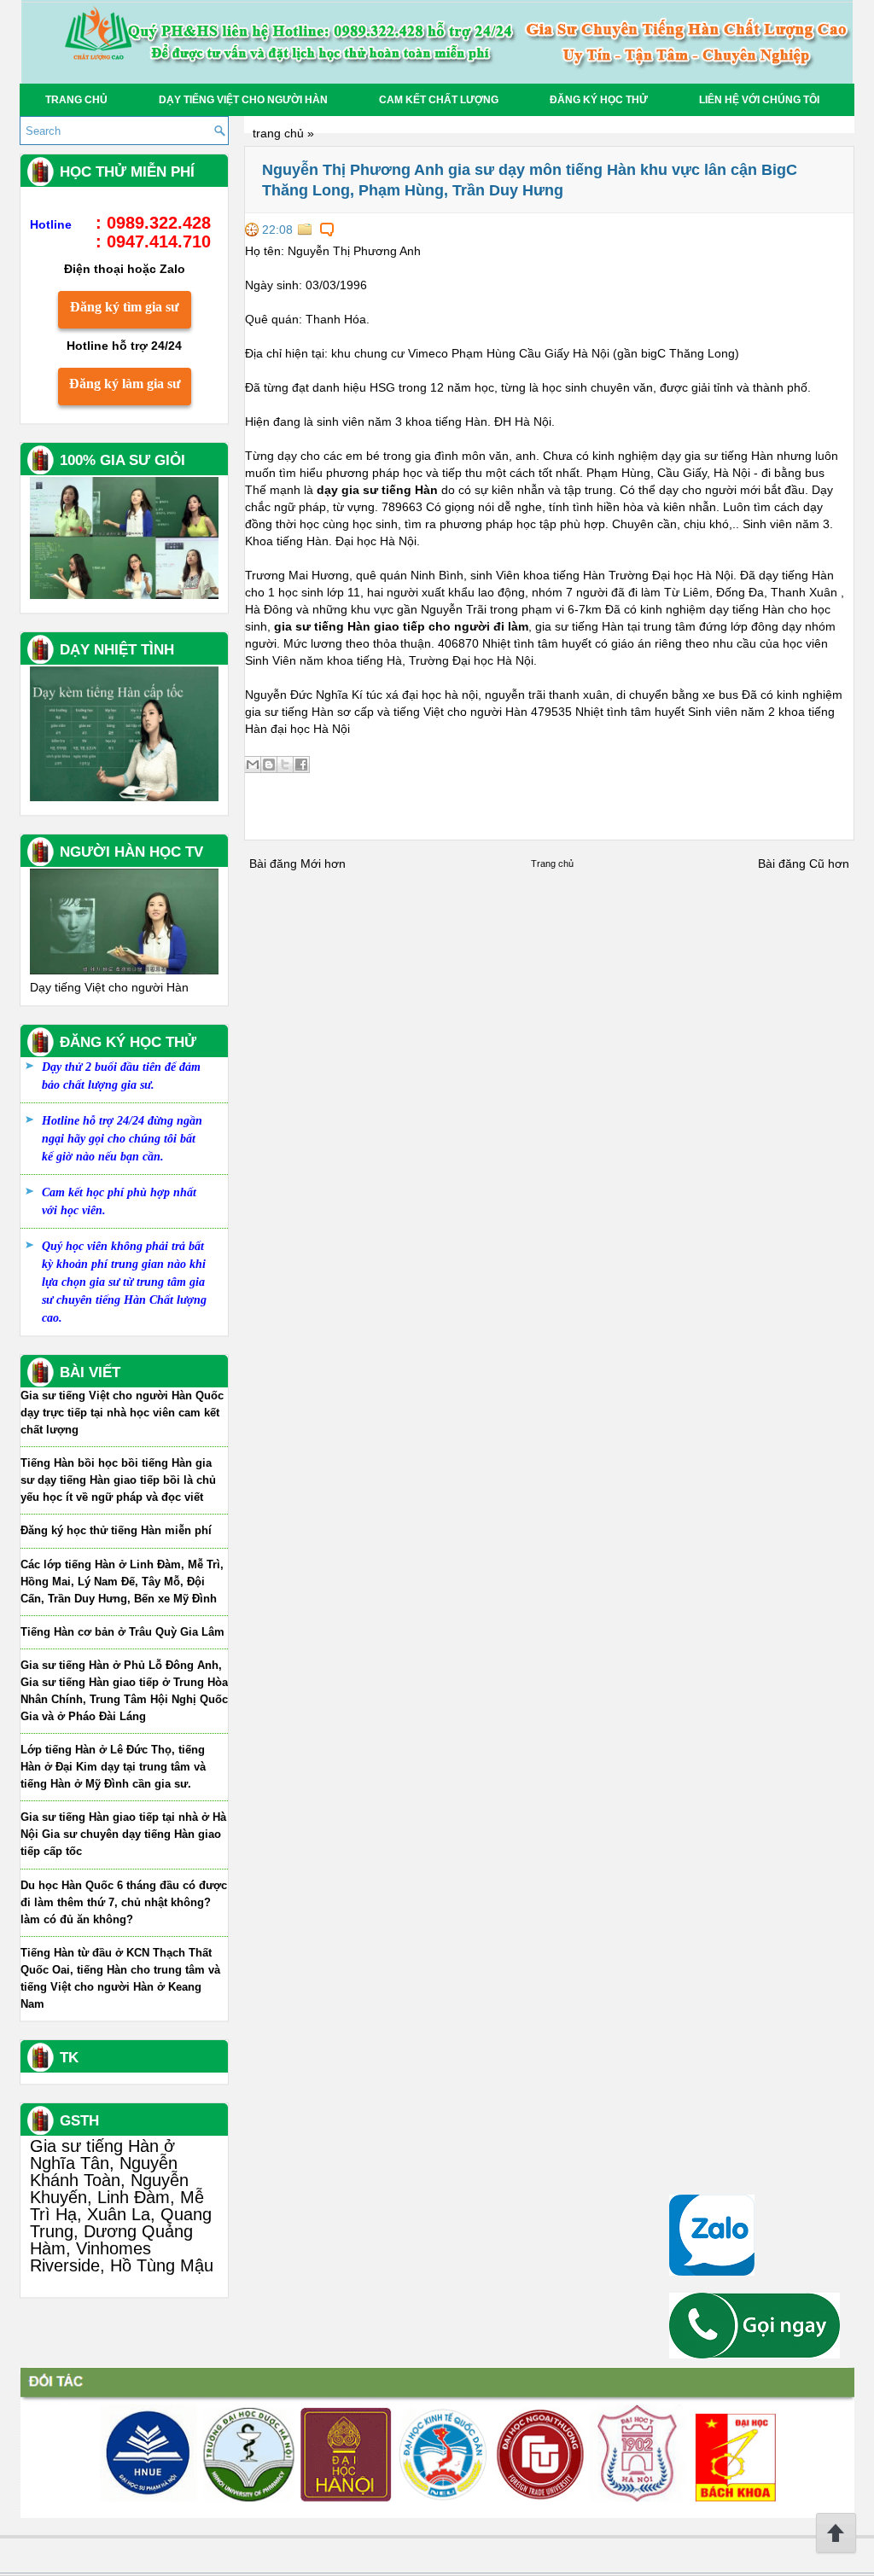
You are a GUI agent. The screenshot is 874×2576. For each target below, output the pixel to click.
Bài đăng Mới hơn (297, 864)
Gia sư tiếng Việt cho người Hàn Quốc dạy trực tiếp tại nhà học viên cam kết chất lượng (122, 1413)
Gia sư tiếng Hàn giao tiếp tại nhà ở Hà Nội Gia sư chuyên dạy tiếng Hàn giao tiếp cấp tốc (123, 1834)
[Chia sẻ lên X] (285, 765)
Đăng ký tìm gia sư (125, 307)
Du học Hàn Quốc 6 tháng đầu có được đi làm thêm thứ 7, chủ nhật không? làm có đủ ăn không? (124, 1902)
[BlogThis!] (269, 765)
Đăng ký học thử (599, 100)
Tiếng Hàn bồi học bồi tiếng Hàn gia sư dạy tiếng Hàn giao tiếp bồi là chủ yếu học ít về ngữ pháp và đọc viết (118, 1480)
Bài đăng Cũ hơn (804, 864)
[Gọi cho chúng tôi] (755, 2354)
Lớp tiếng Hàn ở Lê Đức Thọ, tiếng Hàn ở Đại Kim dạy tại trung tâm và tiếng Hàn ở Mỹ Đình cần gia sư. (113, 1767)
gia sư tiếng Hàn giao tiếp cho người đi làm (401, 626)
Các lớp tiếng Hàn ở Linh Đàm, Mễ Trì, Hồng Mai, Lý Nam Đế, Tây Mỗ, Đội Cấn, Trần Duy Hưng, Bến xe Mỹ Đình (122, 1582)
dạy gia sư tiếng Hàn (377, 490)
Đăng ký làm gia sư (125, 384)
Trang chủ (76, 100)
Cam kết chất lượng (439, 100)
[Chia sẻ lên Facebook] (301, 765)
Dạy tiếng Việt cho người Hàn (243, 100)
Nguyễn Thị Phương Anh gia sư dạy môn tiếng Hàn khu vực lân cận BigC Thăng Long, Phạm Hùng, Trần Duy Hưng (530, 180)
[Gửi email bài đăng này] (253, 765)
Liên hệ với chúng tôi (759, 100)
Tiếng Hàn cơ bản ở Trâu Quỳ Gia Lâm (122, 1632)
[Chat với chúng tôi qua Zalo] (712, 2271)
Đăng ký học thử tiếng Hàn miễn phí (116, 1530)
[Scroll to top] (836, 2550)
